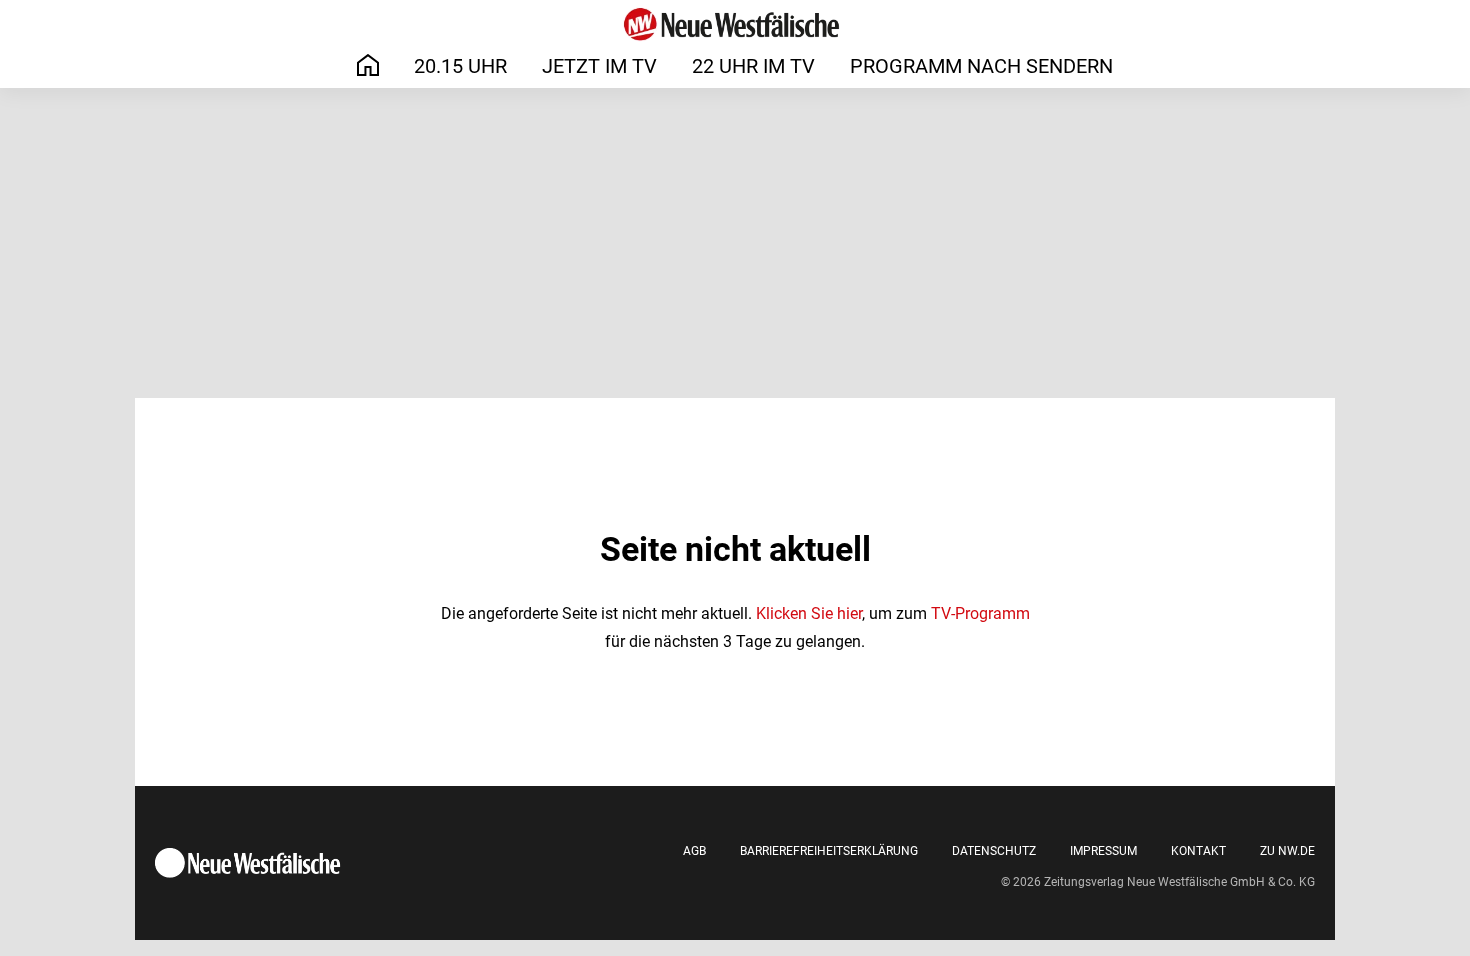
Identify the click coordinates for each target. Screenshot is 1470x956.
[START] (368, 65)
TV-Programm (980, 613)
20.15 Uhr (460, 66)
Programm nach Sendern (981, 66)
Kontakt (1198, 851)
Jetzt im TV (599, 66)
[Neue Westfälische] (735, 24)
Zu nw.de (1287, 851)
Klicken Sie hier (809, 613)
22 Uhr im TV (753, 66)
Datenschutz (994, 851)
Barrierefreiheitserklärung (829, 851)
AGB (694, 851)
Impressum (1103, 851)
